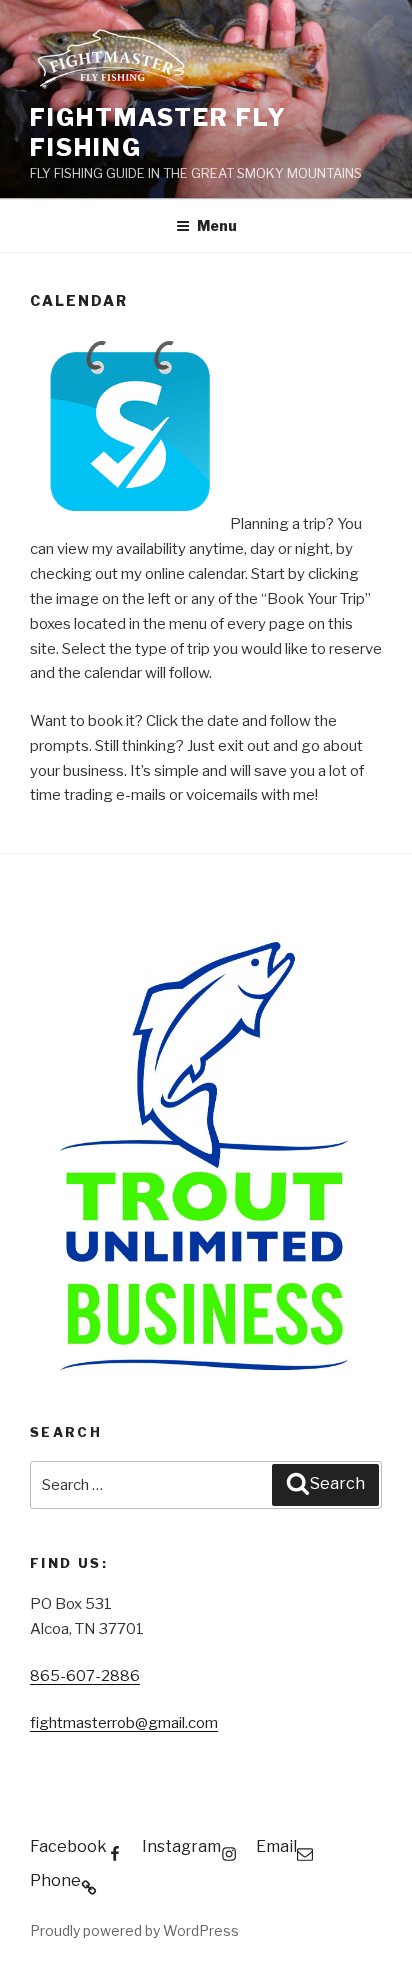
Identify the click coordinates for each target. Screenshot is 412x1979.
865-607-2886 (85, 1676)
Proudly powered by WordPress (134, 1930)
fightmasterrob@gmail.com (124, 1723)
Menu (217, 225)
